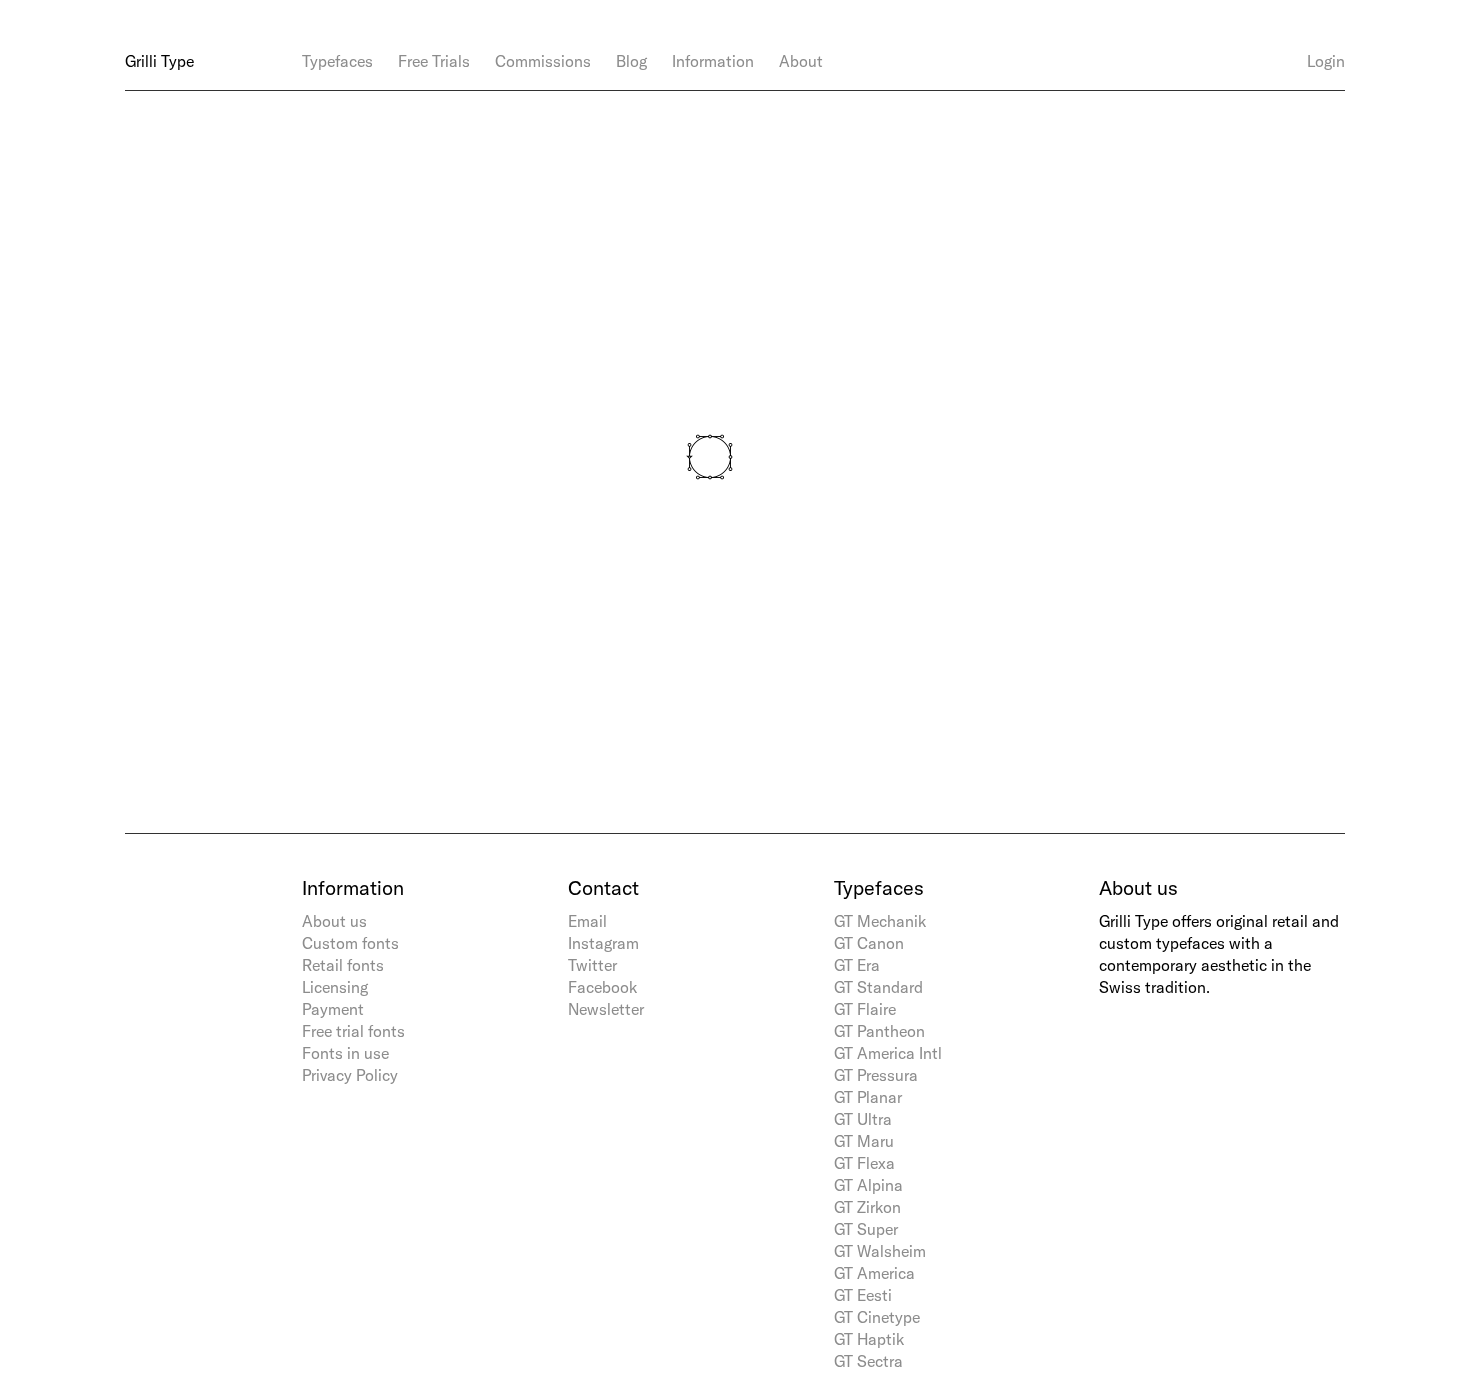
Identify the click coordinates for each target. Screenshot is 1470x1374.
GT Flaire (865, 1009)
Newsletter (606, 1009)
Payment (333, 1009)
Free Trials (434, 61)
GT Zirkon (867, 1207)
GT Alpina (868, 1185)
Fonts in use (345, 1053)
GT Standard (878, 987)
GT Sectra (868, 1361)
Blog (631, 61)
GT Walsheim (880, 1251)
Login (1326, 61)
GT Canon (869, 943)
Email (587, 921)
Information (713, 61)
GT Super (866, 1229)
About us (334, 921)
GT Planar (868, 1097)
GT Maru (864, 1141)
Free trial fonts (353, 1031)
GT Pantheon (879, 1031)
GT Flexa (864, 1163)
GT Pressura (876, 1075)
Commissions (543, 61)
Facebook (602, 987)
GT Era (857, 965)
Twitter (592, 965)
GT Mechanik (880, 921)
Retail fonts (343, 965)
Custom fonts (350, 943)
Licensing (335, 987)
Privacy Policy (350, 1075)
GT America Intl (888, 1053)
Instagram (603, 943)
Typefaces (337, 61)
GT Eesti (863, 1295)
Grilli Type (159, 61)
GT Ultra (863, 1119)
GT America (874, 1273)
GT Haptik (869, 1339)
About (801, 61)
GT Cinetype (877, 1317)
